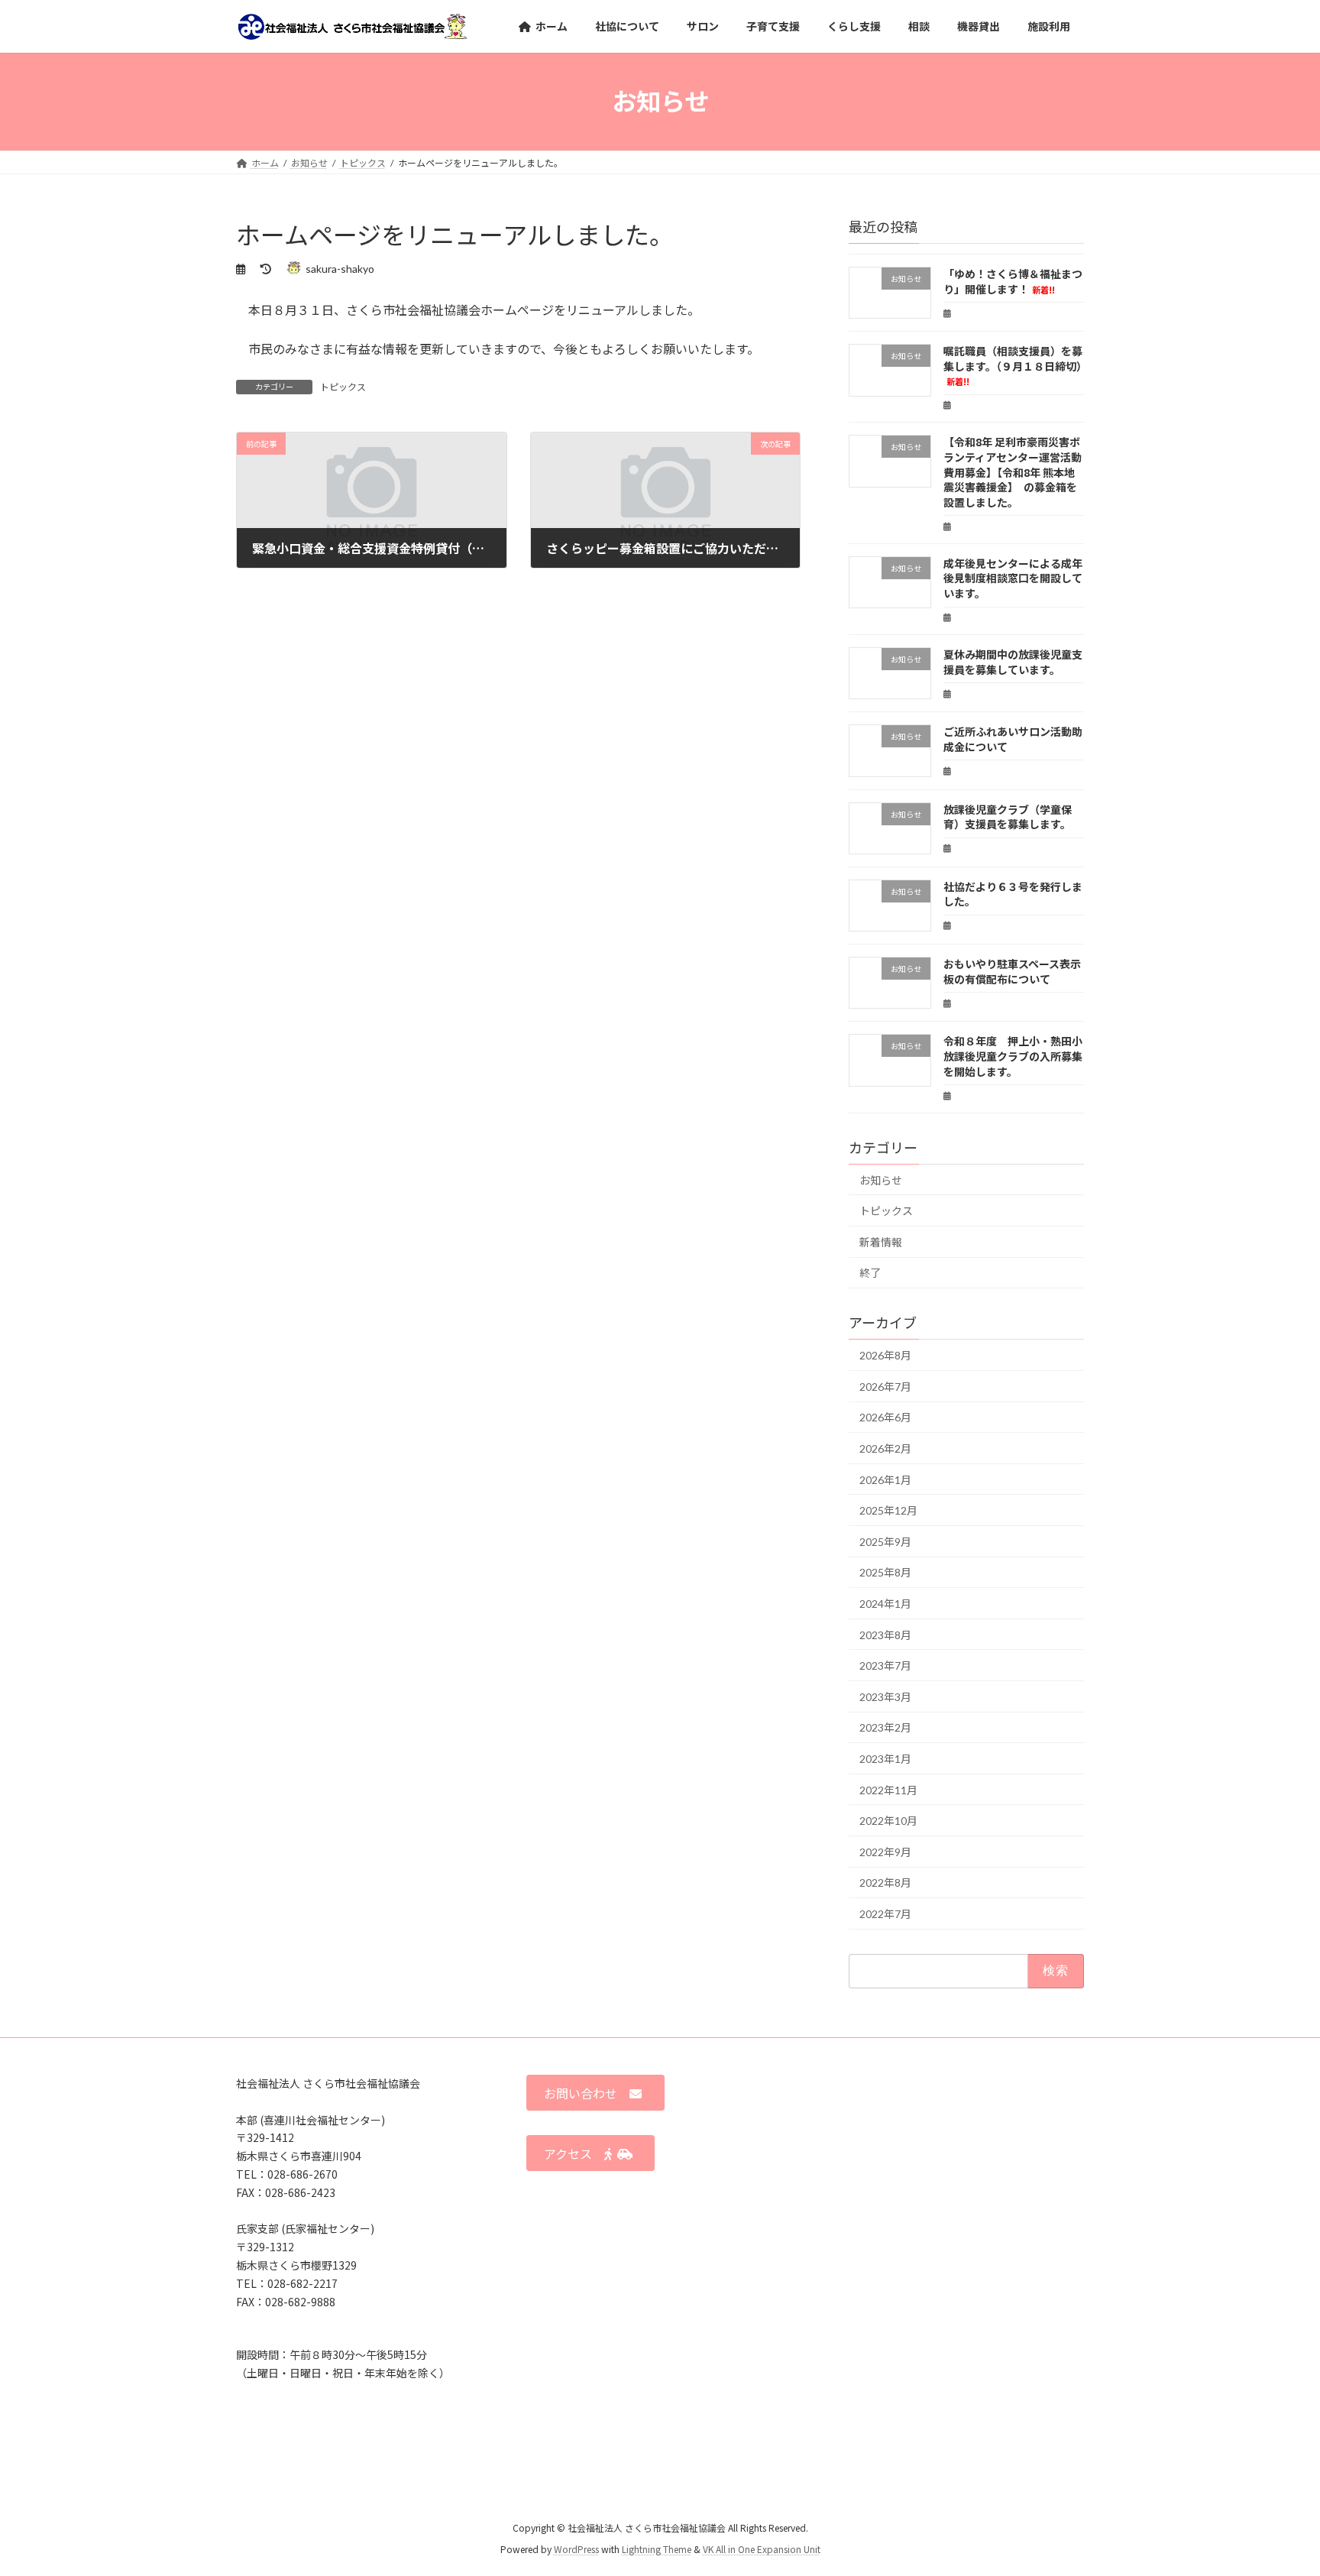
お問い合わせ (587, 2093)
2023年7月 (885, 1665)
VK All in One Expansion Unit (762, 2550)
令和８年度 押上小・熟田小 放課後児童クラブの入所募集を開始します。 (1018, 1056)
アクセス (574, 2154)
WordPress (576, 2550)
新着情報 (881, 1242)
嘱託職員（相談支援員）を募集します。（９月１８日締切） (1015, 365)
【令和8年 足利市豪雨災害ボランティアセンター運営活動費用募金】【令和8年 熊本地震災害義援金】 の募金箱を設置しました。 (1013, 472)
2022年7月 (885, 1914)
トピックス (343, 387)
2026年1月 (885, 1480)
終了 (870, 1273)
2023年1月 (885, 1759)
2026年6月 (885, 1418)
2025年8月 (885, 1573)
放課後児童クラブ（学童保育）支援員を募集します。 (1008, 817)
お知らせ (881, 1180)
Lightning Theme (657, 2550)
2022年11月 (888, 1790)
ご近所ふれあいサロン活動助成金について (1013, 739)
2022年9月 (885, 1852)
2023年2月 (885, 1728)
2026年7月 (885, 1387)
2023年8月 (885, 1635)
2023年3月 (885, 1697)
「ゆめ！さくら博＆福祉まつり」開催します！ (1013, 281)
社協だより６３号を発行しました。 (1013, 894)
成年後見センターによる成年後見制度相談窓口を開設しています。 (1013, 578)
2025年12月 (888, 1510)
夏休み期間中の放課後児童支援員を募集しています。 (1013, 662)
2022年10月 (888, 1821)
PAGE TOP (1275, 2484)
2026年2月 (885, 1448)
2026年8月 (885, 1355)
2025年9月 (885, 1542)
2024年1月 (885, 1604)
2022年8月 (885, 1883)
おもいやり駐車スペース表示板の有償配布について (1012, 971)
